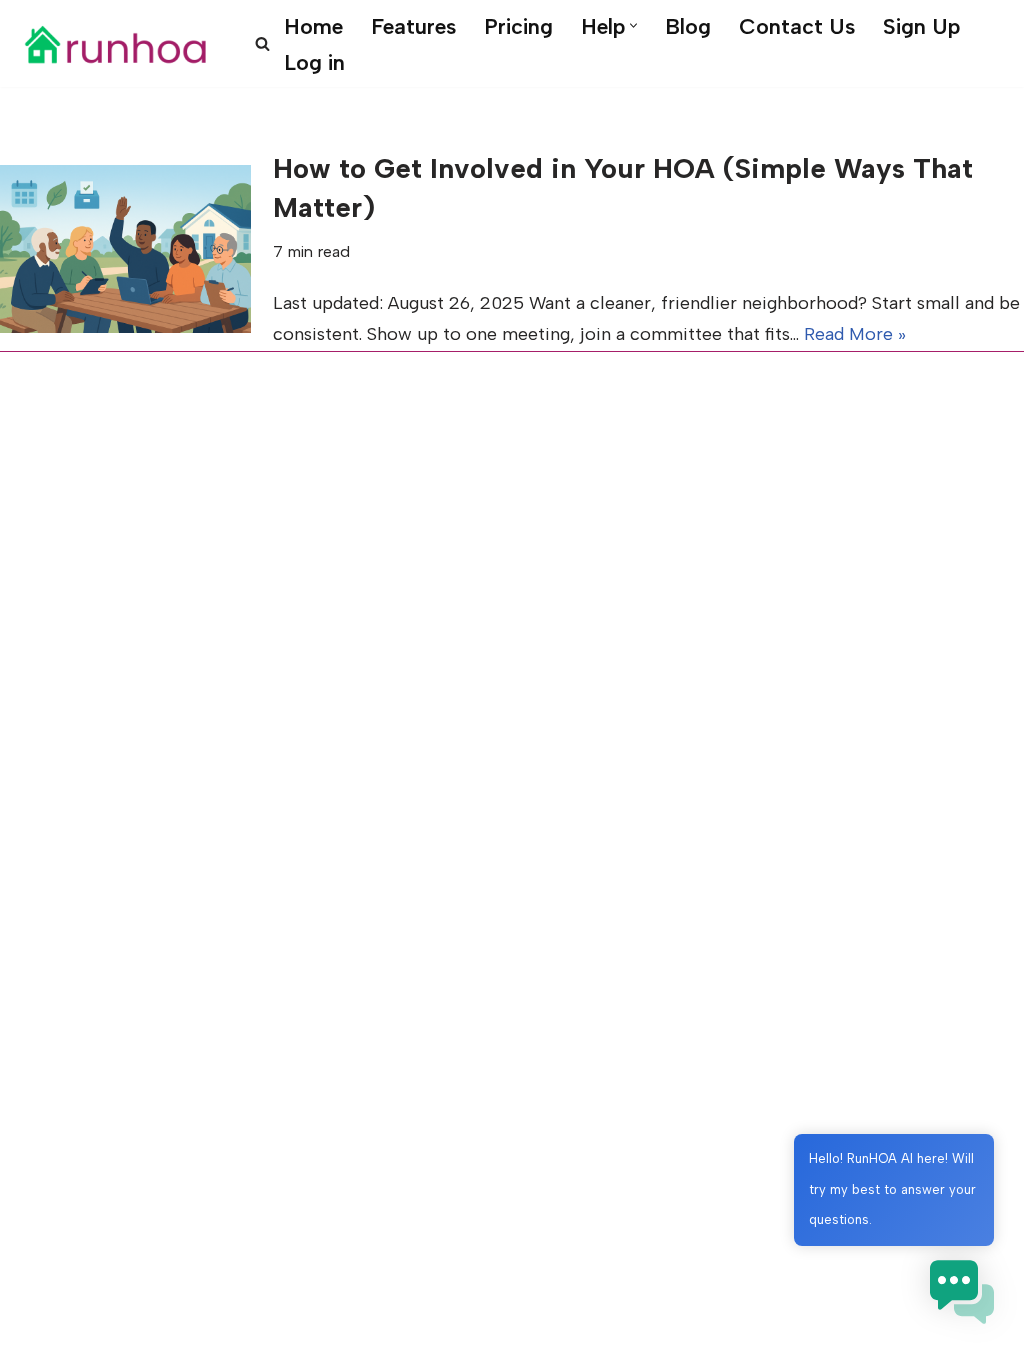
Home (313, 26)
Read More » (855, 334)
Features (413, 26)
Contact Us (797, 26)
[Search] (262, 43)
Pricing (518, 26)
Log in (314, 62)
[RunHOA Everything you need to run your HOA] (115, 44)
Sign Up (921, 26)
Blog (688, 26)
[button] (633, 25)
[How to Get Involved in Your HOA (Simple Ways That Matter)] (125, 248)
